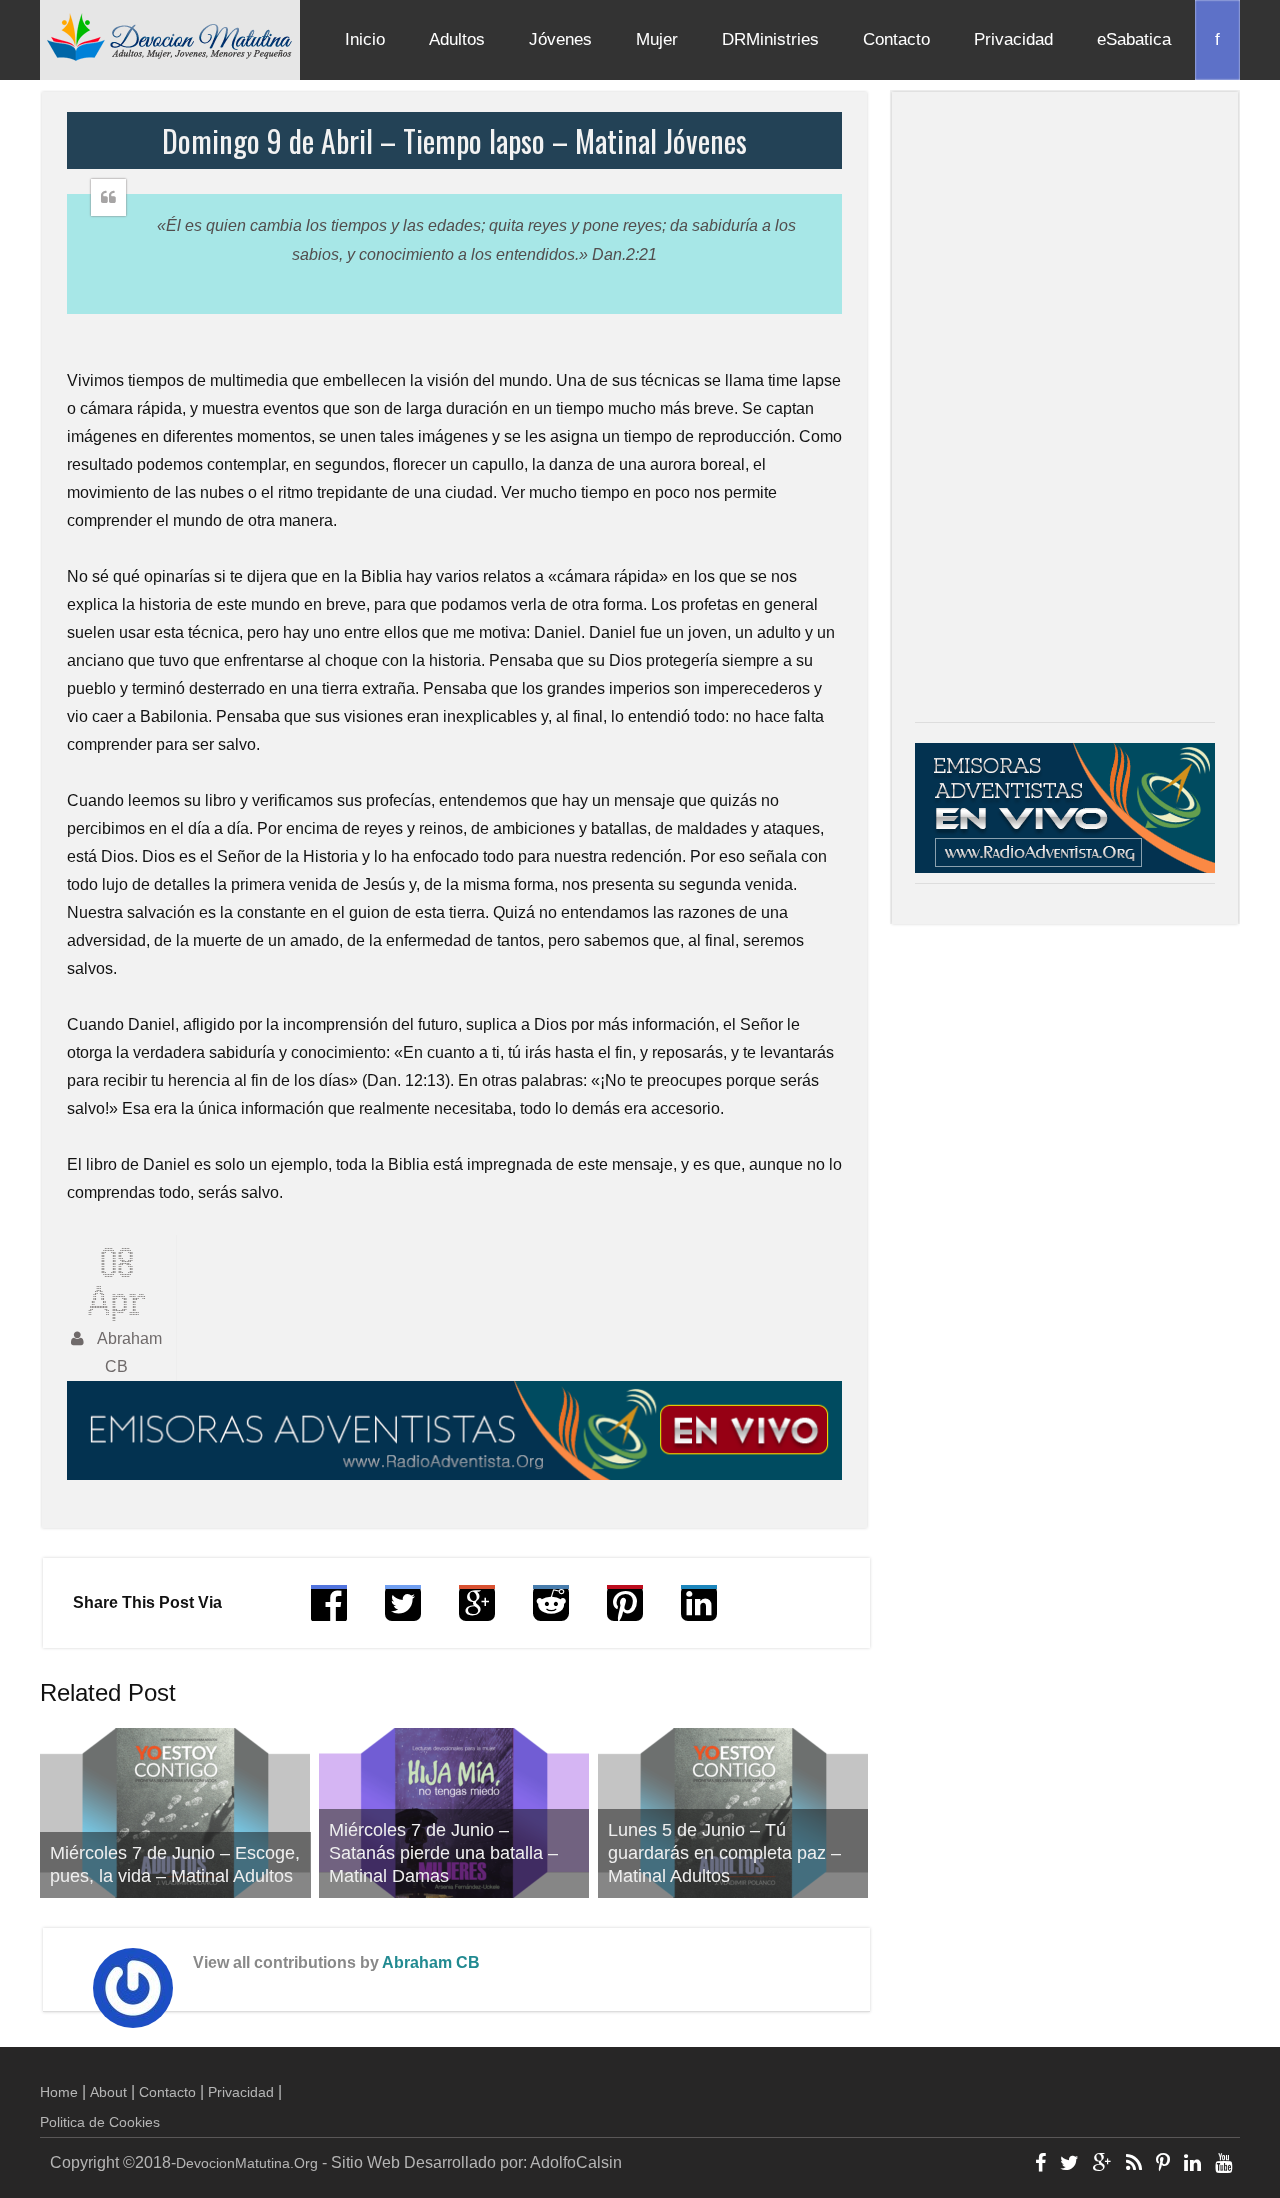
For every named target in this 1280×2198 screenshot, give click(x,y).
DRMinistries (770, 39)
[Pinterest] (1163, 2165)
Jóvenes (560, 39)
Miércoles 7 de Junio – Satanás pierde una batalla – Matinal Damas (443, 1853)
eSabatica (1134, 39)
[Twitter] (1069, 2165)
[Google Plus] (1102, 2165)
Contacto (896, 39)
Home (59, 2092)
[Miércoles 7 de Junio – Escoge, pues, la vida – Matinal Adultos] (175, 1813)
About (108, 2092)
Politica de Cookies (100, 2122)
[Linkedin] (1192, 2165)
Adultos (457, 39)
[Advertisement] (1065, 412)
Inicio (365, 39)
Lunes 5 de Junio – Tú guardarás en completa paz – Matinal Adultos (724, 1853)
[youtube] (1223, 2165)
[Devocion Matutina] (170, 36)
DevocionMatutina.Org (247, 2163)
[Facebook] (1040, 2165)
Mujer (657, 39)
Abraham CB (431, 1962)
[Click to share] (477, 1612)
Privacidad (1013, 39)
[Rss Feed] (1134, 2165)
